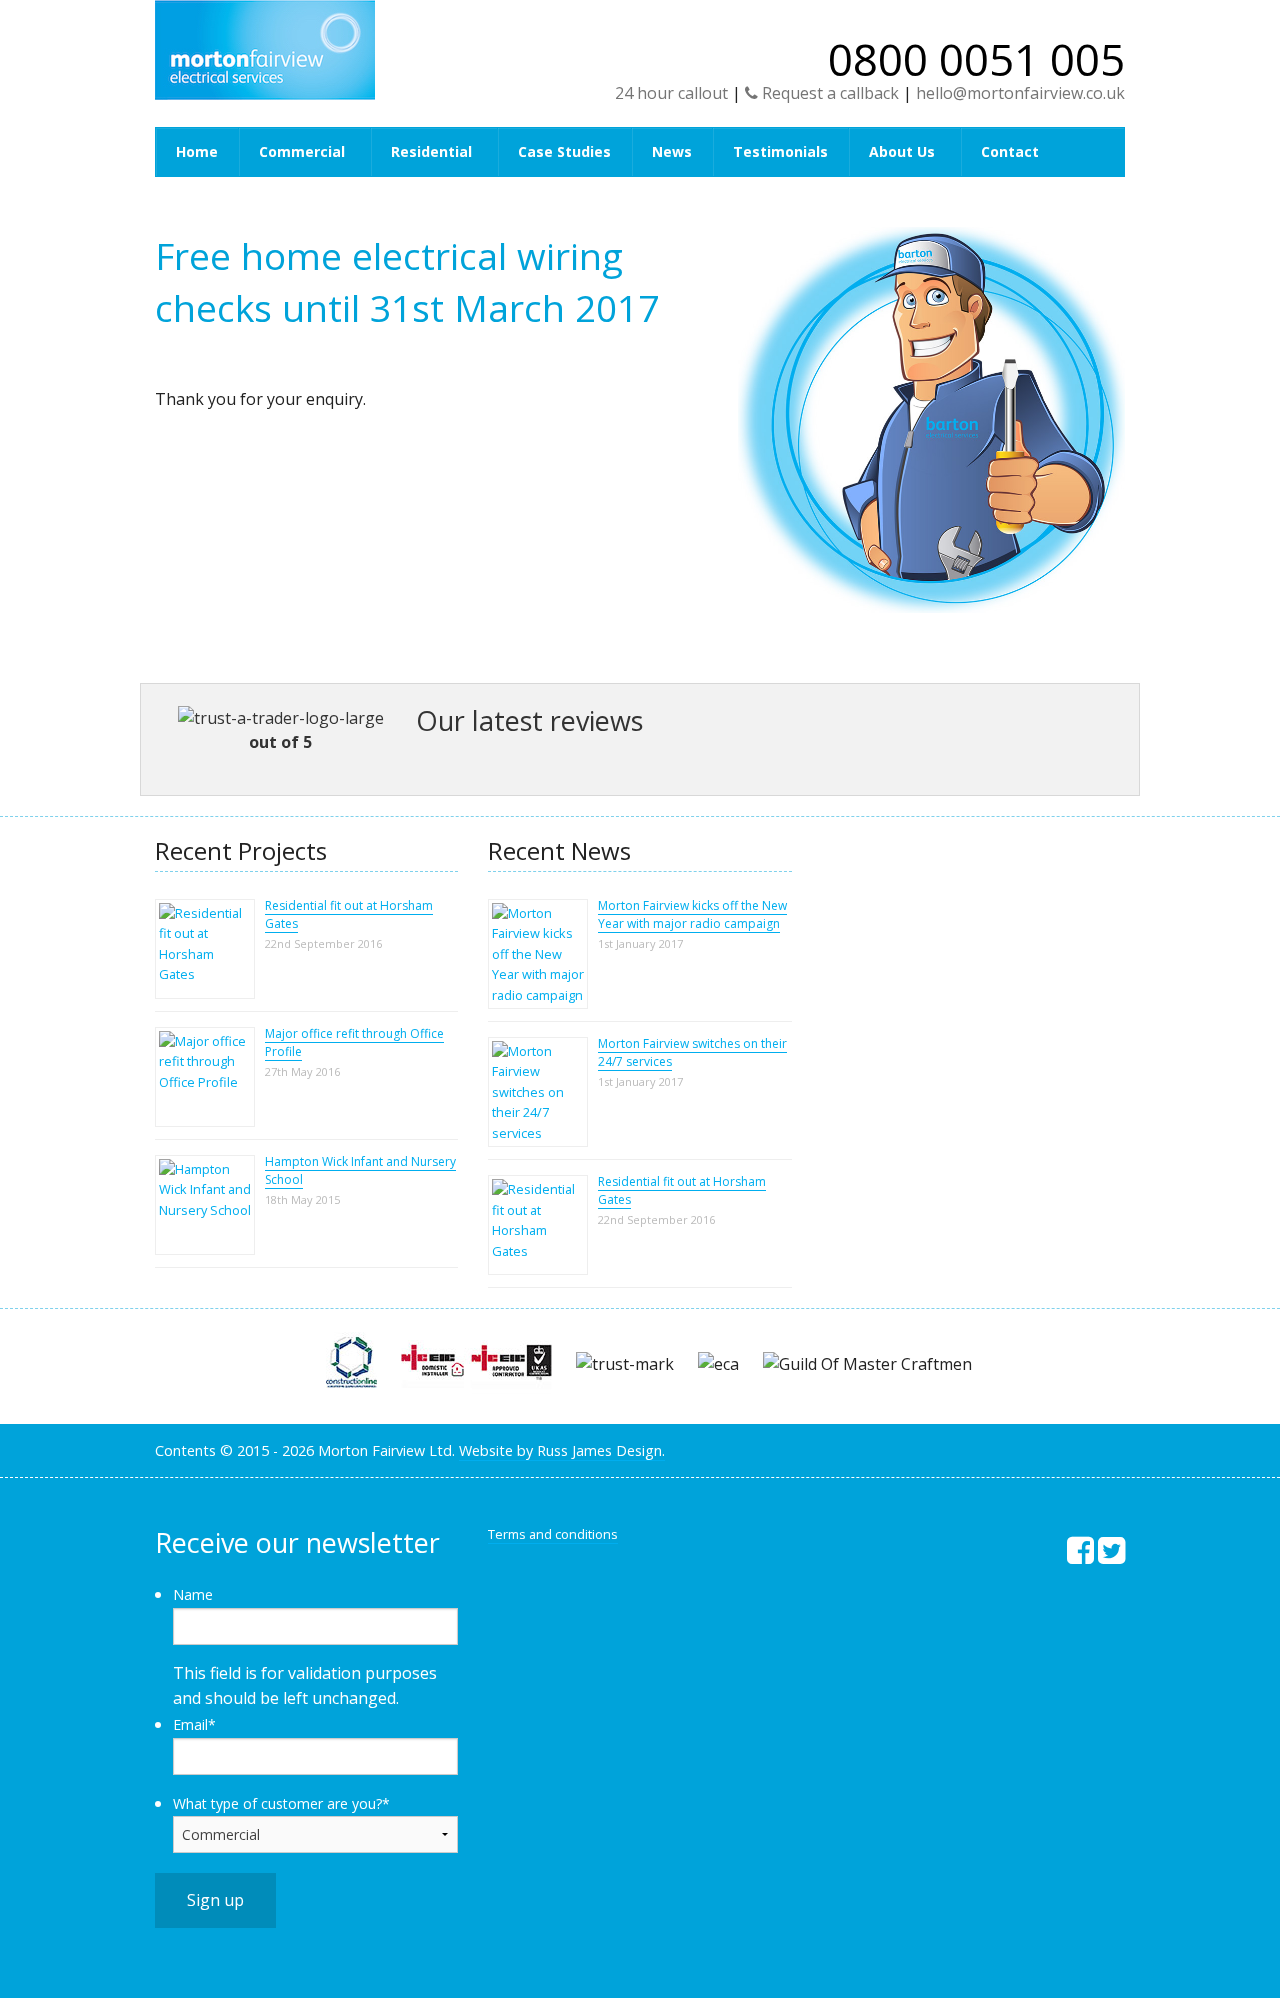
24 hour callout (671, 93)
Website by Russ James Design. (562, 1450)
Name (193, 1594)
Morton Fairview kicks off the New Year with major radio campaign (692, 914)
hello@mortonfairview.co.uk (1020, 93)
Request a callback (828, 93)
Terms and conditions (553, 1534)
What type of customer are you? (281, 1803)
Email (194, 1724)
